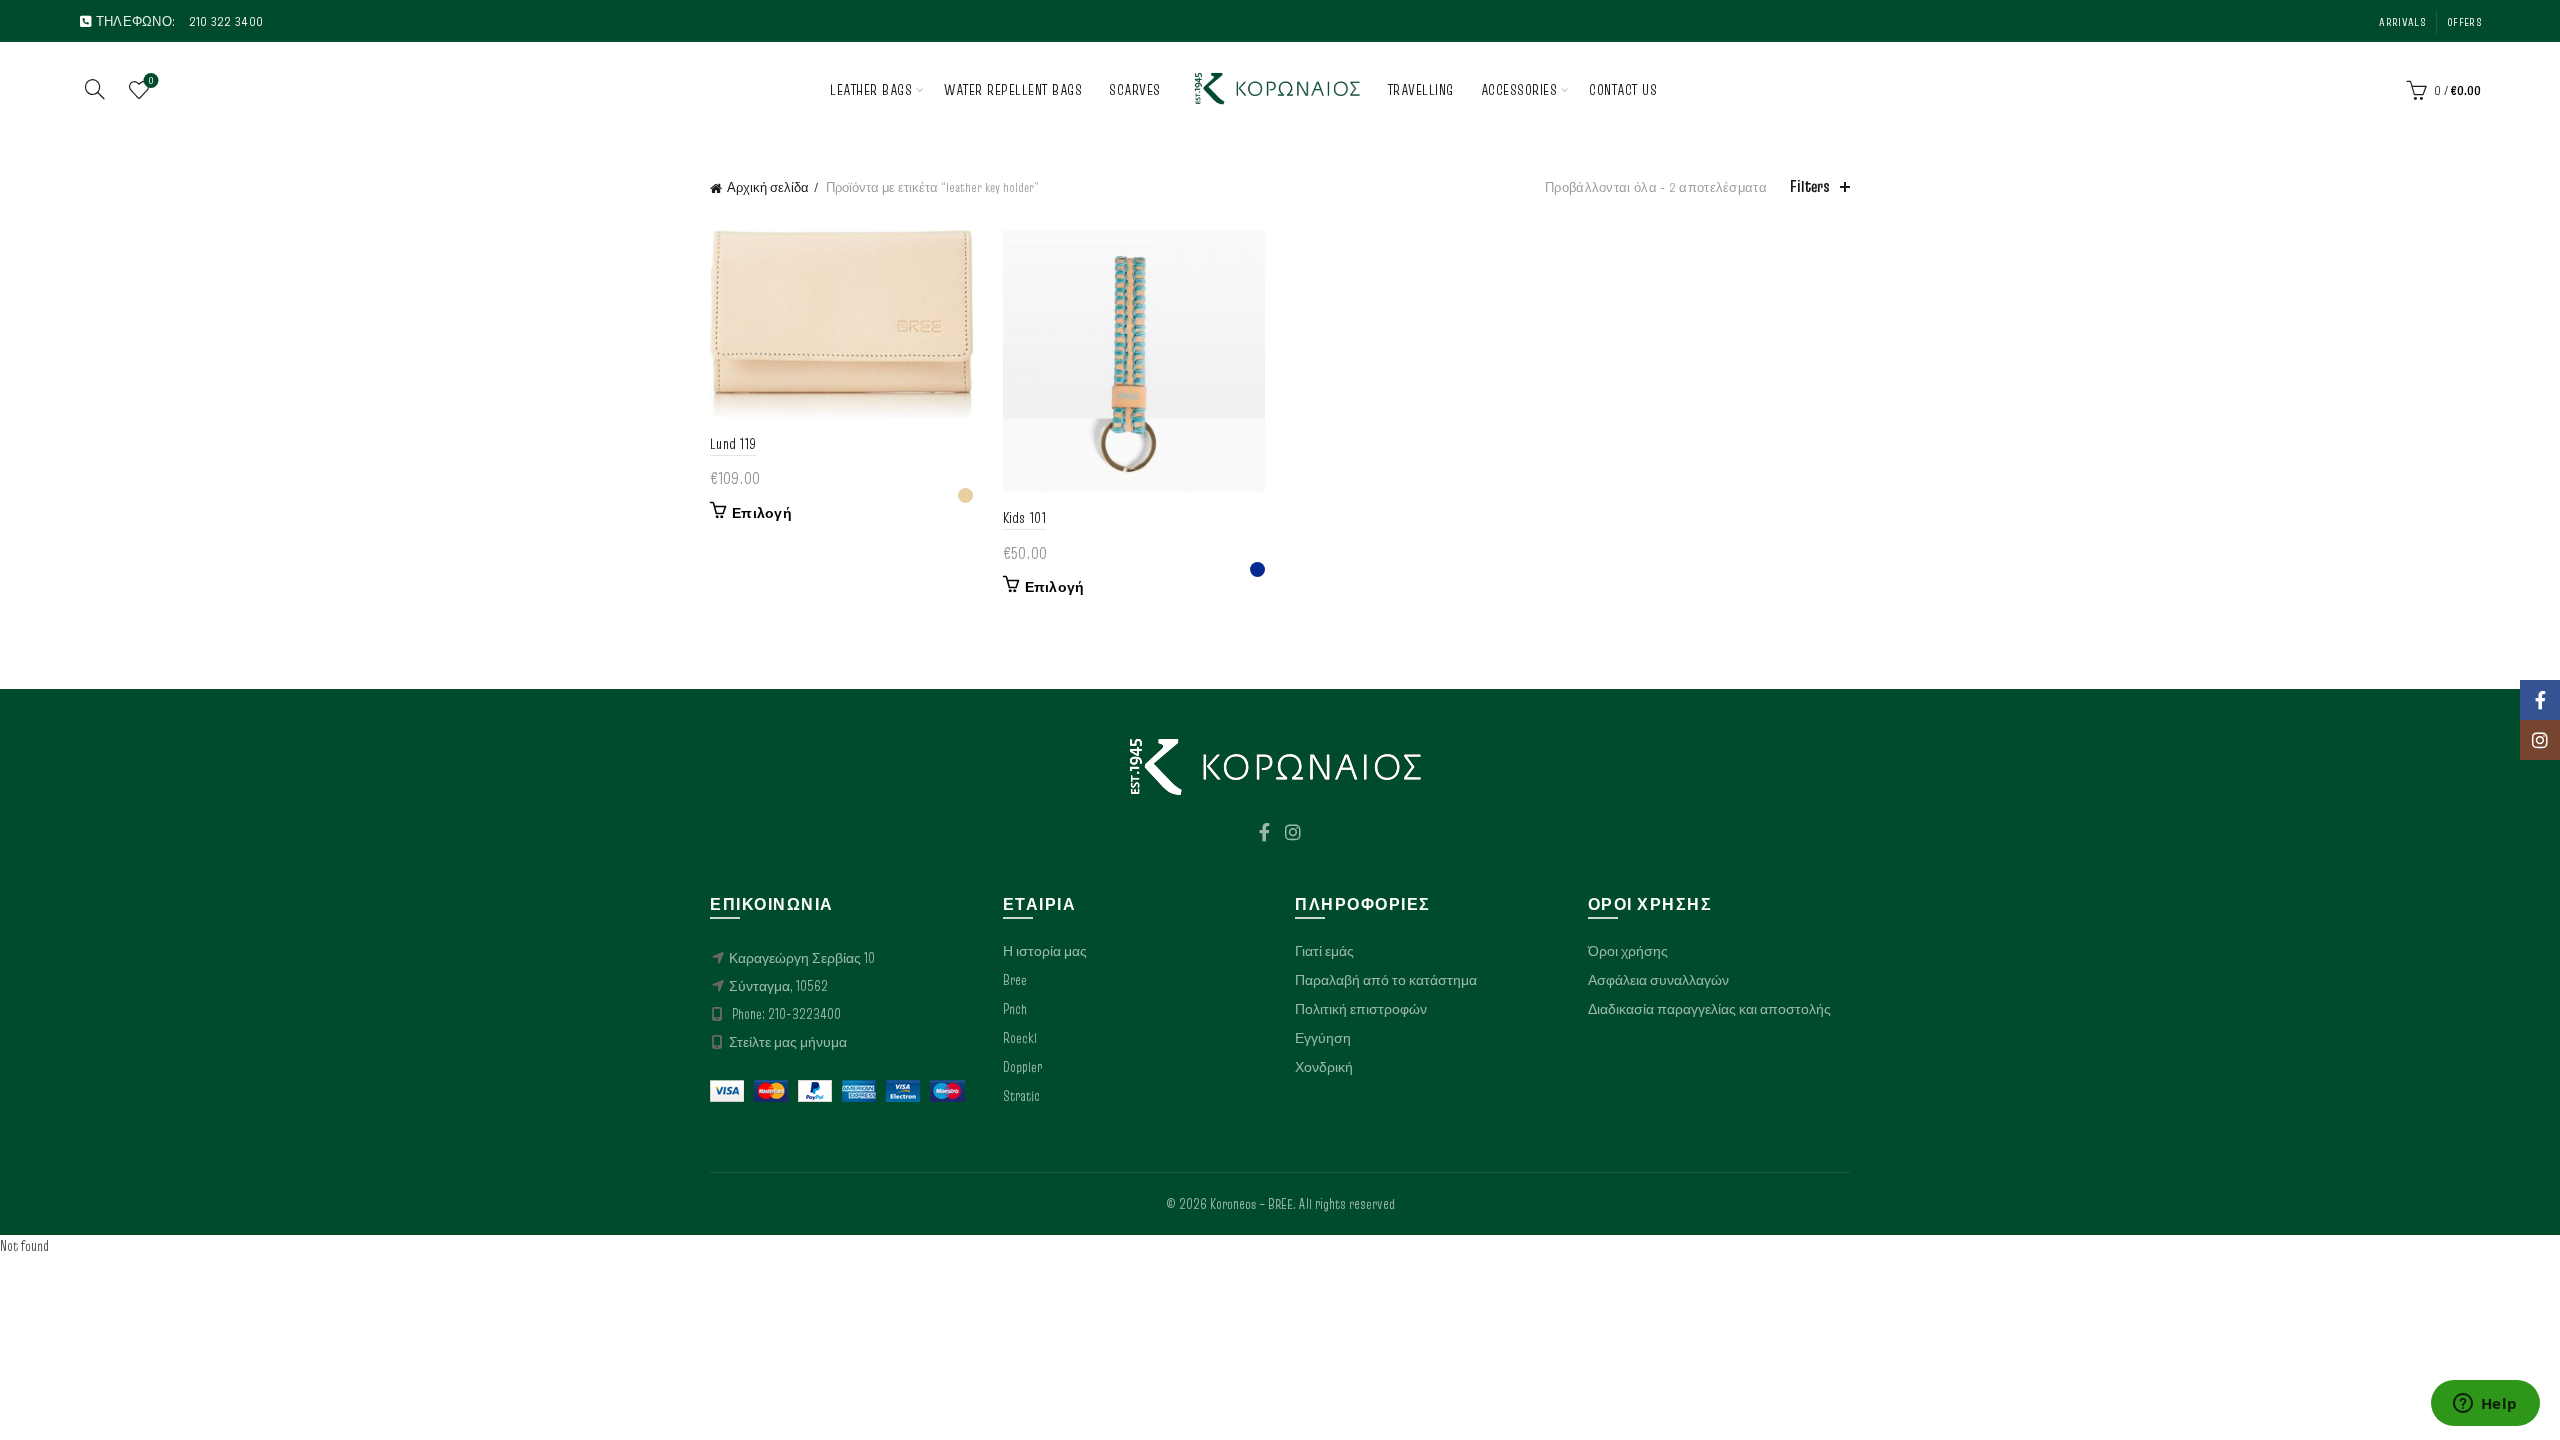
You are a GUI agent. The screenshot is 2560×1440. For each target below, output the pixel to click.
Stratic (1021, 1096)
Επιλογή (762, 513)
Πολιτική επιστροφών (1361, 1009)
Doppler (1022, 1067)
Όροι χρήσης (1628, 951)
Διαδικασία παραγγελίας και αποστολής (1709, 1009)
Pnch (1015, 1009)
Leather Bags (871, 89)
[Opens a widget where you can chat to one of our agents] (2485, 1405)
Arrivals (2401, 21)
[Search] (95, 89)
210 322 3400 (226, 21)
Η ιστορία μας (1045, 951)
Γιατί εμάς (1324, 951)
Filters (1810, 186)
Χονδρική (1324, 1067)
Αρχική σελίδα (768, 187)
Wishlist (151, 81)
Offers (2464, 21)
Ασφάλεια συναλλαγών (1658, 980)
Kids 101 (1024, 517)
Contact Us (1623, 89)
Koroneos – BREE (1251, 1204)
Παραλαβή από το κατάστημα (1386, 980)
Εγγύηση (1323, 1038)
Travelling (1421, 89)
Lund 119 (733, 443)
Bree (1015, 980)
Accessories (1519, 89)
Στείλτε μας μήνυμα (788, 1042)
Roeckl (1020, 1038)
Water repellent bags (1013, 89)
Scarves (1135, 89)
